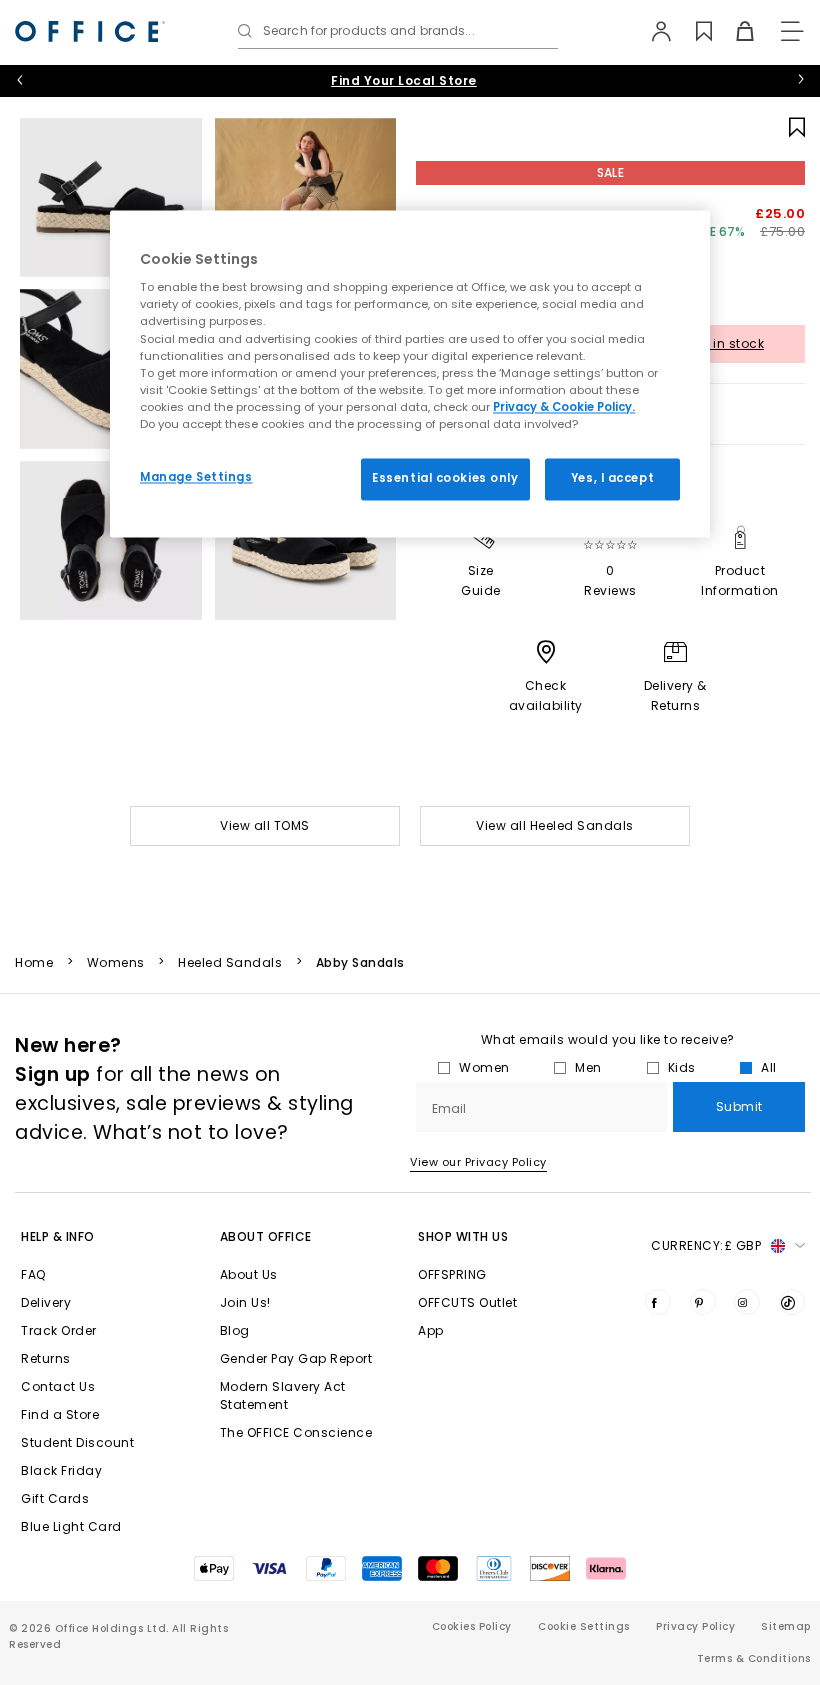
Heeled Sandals (230, 963)
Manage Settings (196, 477)
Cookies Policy (472, 1626)
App (431, 1330)
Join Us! (245, 1302)
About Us (249, 1274)
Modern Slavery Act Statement (283, 1395)
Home (34, 963)
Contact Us (58, 1386)
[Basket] (733, 31)
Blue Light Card (71, 1526)
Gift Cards (55, 1498)
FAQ (33, 1274)
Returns (46, 1358)
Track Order (59, 1330)
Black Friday (61, 1470)
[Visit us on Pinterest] (703, 1302)
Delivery (46, 1302)
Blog (235, 1330)
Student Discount (77, 1442)
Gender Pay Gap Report (296, 1358)
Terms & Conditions (754, 1658)
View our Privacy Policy (478, 1162)
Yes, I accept (612, 478)
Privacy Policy (695, 1626)
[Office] (90, 31)
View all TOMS (265, 825)
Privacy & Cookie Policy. (564, 407)
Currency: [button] (706, 1245)
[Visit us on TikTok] (792, 1302)
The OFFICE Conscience (296, 1432)
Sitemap (786, 1626)
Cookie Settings (584, 1626)
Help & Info (58, 1236)
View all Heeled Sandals (555, 825)
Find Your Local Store (404, 80)
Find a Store (60, 1414)
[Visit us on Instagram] (747, 1302)
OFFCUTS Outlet (467, 1302)
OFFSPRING (452, 1274)
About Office (266, 1236)
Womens (116, 963)
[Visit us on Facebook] (658, 1302)
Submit (739, 1106)
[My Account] (651, 31)
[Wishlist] (692, 31)
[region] (410, 373)
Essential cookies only (445, 478)
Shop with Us (463, 1236)
